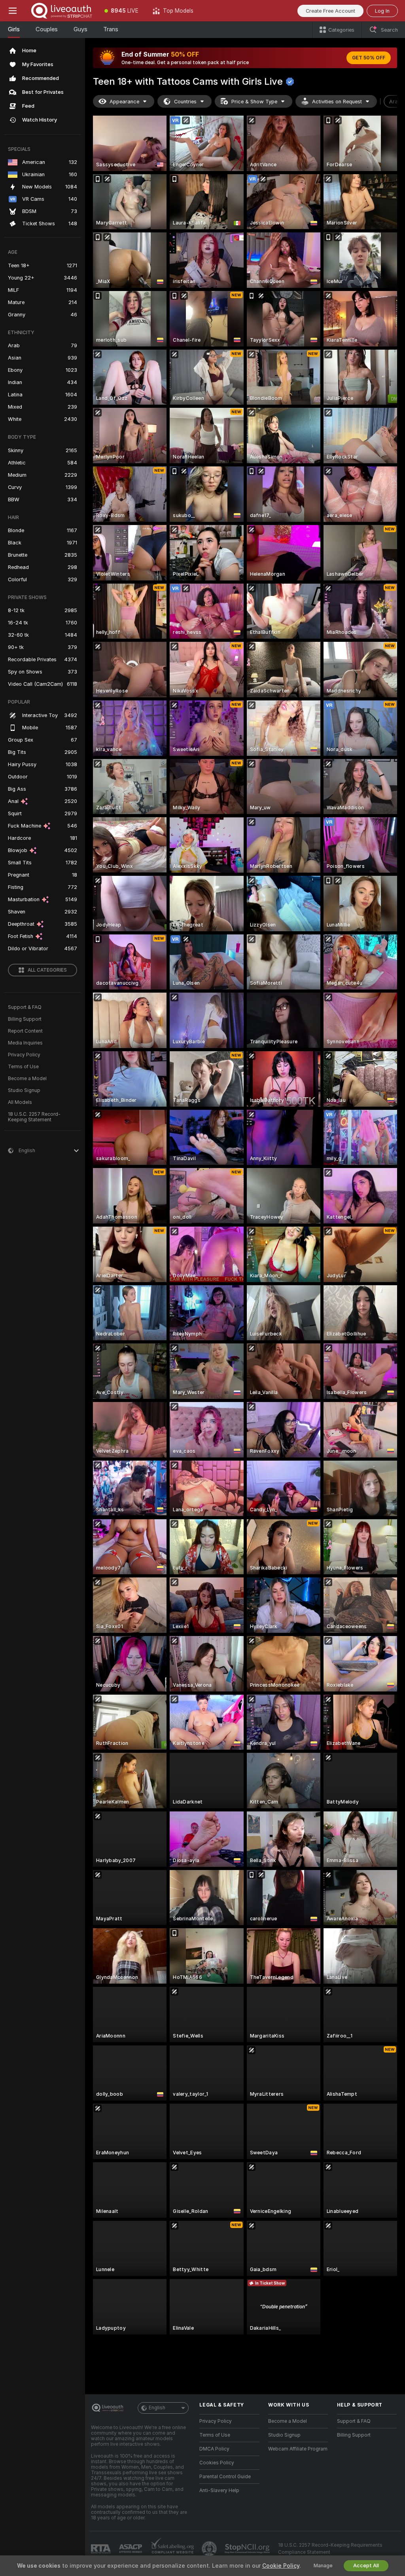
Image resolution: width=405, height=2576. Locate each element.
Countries (185, 102)
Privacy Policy (24, 1055)
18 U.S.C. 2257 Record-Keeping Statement (34, 1117)
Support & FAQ (25, 1007)
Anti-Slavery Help (219, 2490)
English (157, 2408)
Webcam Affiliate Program (298, 2449)
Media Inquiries (25, 1043)
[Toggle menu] (13, 11)
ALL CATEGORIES (47, 970)
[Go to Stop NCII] (248, 2549)
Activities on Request (337, 102)
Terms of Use (23, 1067)
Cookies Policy (217, 2463)
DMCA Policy (214, 2449)
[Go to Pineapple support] (210, 2549)
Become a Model (27, 1079)
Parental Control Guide (225, 2477)
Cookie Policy (281, 2566)
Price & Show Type (254, 102)
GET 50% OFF (369, 58)
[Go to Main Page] (61, 11)
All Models (20, 1102)
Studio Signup (24, 1090)
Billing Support (25, 1019)
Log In (382, 11)
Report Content (25, 1031)
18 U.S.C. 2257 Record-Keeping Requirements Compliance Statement (330, 2549)
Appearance (124, 102)
